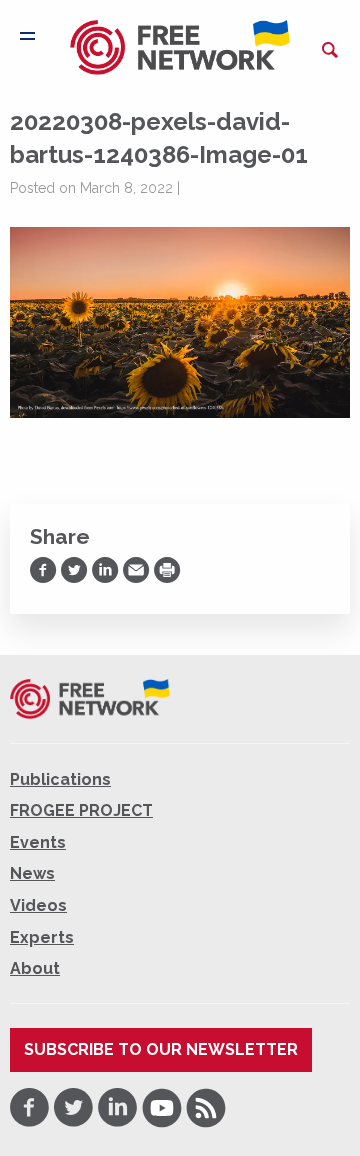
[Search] (330, 50)
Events (38, 842)
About (35, 968)
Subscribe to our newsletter (161, 1049)
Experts (42, 937)
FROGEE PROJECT (81, 810)
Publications (60, 779)
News (32, 873)
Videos (38, 905)
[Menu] (27, 36)
